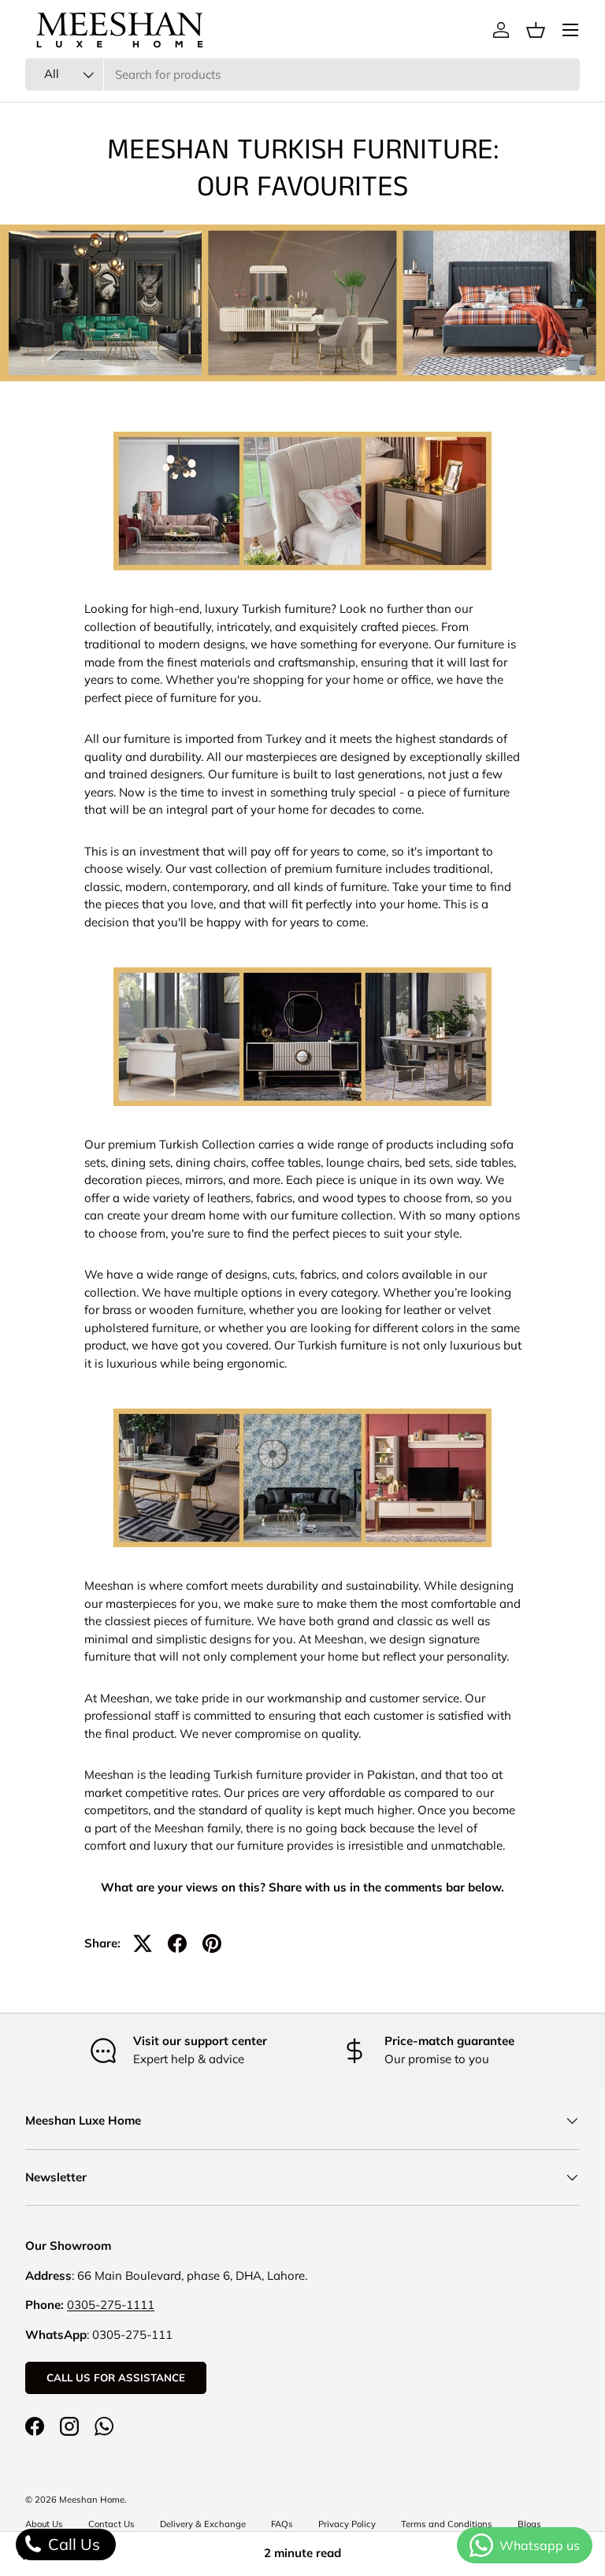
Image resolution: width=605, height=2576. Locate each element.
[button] (536, 30)
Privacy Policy (347, 2524)
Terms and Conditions (447, 2524)
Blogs (529, 2524)
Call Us (72, 2544)
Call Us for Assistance (116, 2377)
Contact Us (111, 2524)
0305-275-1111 (111, 2305)
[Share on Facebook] (177, 1943)
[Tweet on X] (143, 1943)
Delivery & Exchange (203, 2524)
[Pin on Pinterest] (212, 1943)
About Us (44, 2524)
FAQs (282, 2524)
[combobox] (302, 74)
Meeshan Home (92, 2500)
